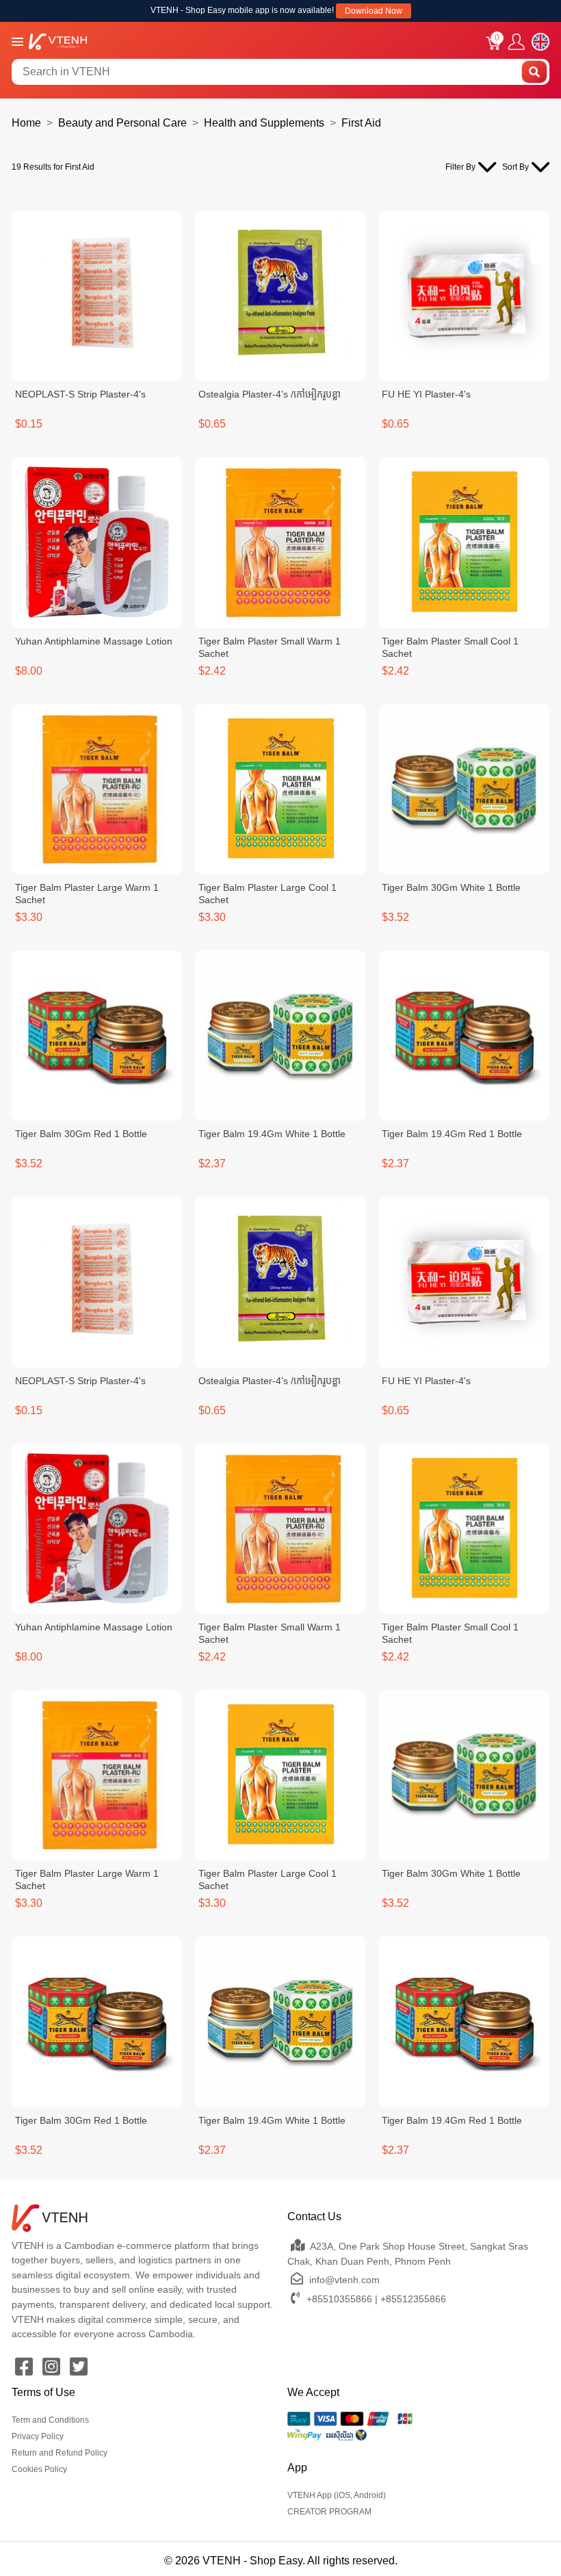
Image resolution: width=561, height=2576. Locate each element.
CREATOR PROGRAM (329, 2512)
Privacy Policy (38, 2436)
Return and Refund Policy (60, 2453)
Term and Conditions (50, 2420)
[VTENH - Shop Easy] (58, 41)
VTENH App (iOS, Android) (337, 2495)
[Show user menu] (517, 42)
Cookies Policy (39, 2469)
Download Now (374, 11)
